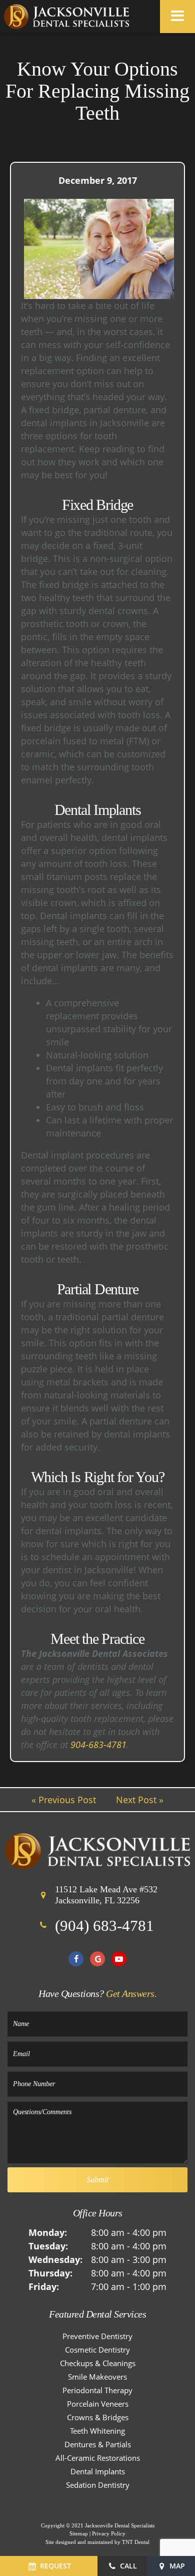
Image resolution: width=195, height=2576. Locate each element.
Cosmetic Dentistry (97, 2350)
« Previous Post (64, 1800)
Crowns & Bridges (98, 2417)
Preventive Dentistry (97, 2336)
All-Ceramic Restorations (98, 2458)
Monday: (48, 2232)
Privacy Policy (109, 2533)
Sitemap (79, 2533)
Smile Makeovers (97, 2377)
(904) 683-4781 (104, 1926)
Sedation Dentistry (98, 2485)
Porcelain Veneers (98, 2404)
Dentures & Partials (98, 2444)
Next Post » (140, 1800)
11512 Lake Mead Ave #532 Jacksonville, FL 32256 (106, 1895)
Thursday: (50, 2273)
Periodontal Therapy (97, 2390)
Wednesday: (55, 2259)
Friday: (44, 2286)
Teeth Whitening (97, 2431)
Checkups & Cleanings (98, 2363)
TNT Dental (136, 2542)
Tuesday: (48, 2246)
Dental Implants (98, 2471)
